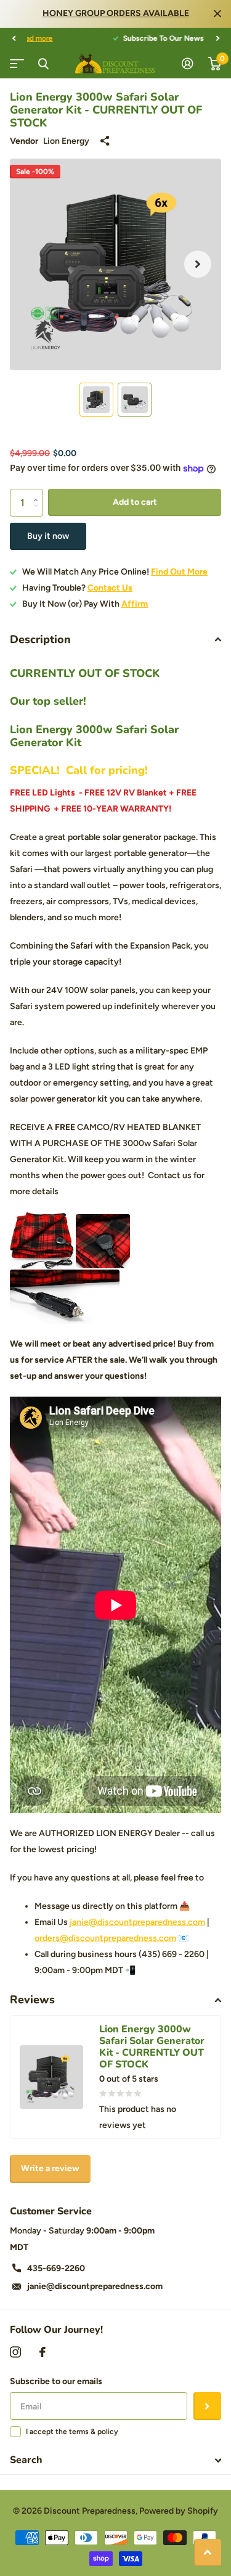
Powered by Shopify (179, 2511)
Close (217, 14)
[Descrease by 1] (38, 513)
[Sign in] (188, 64)
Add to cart (135, 502)
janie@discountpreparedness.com (137, 1922)
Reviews (32, 2000)
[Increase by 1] (38, 493)
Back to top (208, 2553)
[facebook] (43, 2352)
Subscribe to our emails (56, 2381)
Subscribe (207, 2406)
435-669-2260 (56, 2268)
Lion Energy (66, 141)
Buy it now (48, 536)
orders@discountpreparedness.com (105, 1938)
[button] (14, 38)
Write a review (50, 2168)
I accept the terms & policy (72, 2432)
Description (40, 639)
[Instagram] (15, 2352)
